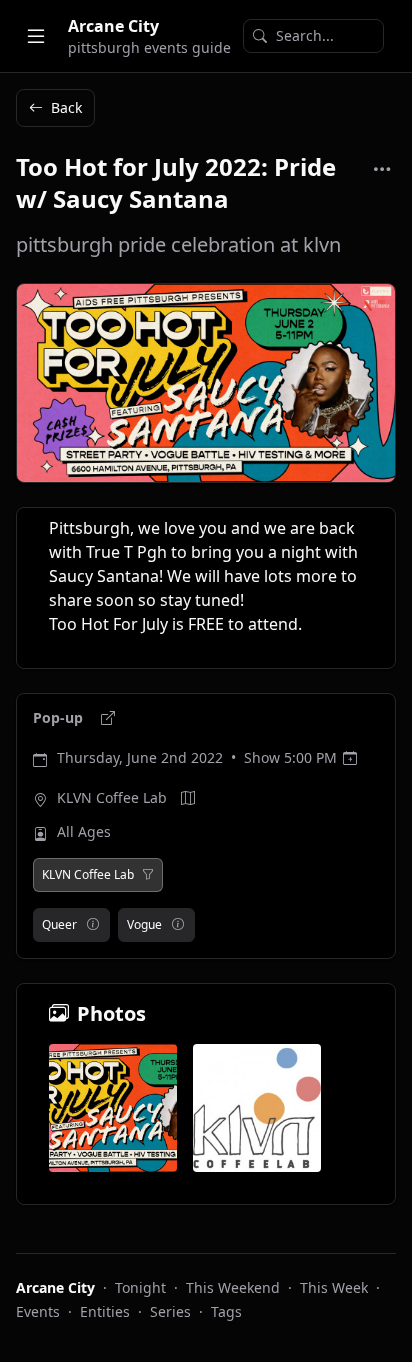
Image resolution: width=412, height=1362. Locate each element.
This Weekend (233, 1287)
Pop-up (60, 717)
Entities (105, 1311)
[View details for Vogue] (178, 925)
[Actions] (382, 169)
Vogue (144, 924)
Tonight (140, 1287)
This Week (334, 1287)
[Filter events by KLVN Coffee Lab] (148, 875)
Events (38, 1311)
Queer (59, 924)
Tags (226, 1311)
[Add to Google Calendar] (350, 758)
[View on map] (188, 798)
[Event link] (108, 718)
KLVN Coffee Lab (112, 797)
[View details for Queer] (93, 925)
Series (170, 1311)
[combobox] (313, 36)
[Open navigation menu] (36, 36)
